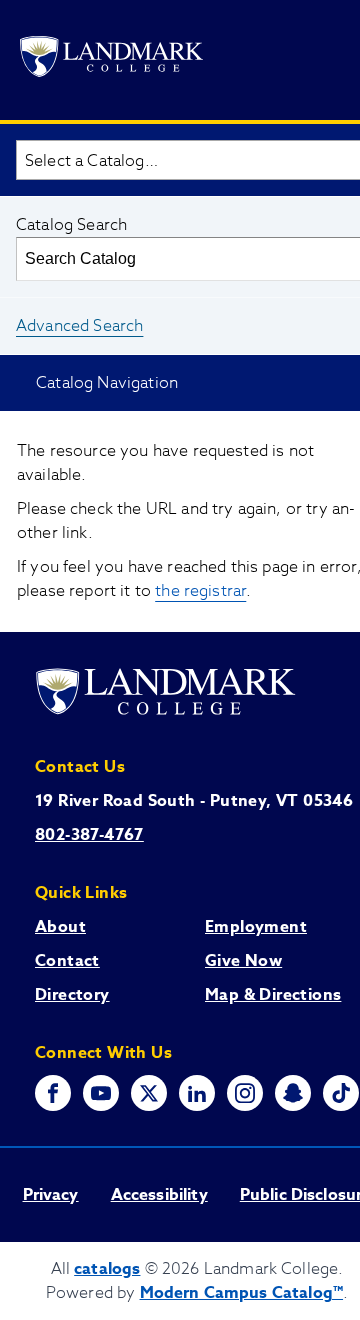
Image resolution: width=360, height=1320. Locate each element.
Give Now (243, 961)
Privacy (51, 1195)
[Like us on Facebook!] (53, 1093)
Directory (72, 995)
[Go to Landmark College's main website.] (111, 60)
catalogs (107, 1269)
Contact (67, 961)
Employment (256, 927)
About (60, 927)
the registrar (200, 591)
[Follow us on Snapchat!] (293, 1093)
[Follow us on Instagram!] (245, 1093)
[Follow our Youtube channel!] (101, 1093)
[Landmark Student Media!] (341, 1093)
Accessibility (159, 1195)
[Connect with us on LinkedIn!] (197, 1093)
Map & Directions (273, 995)
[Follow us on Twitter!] (149, 1093)
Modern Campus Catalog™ (242, 1293)
